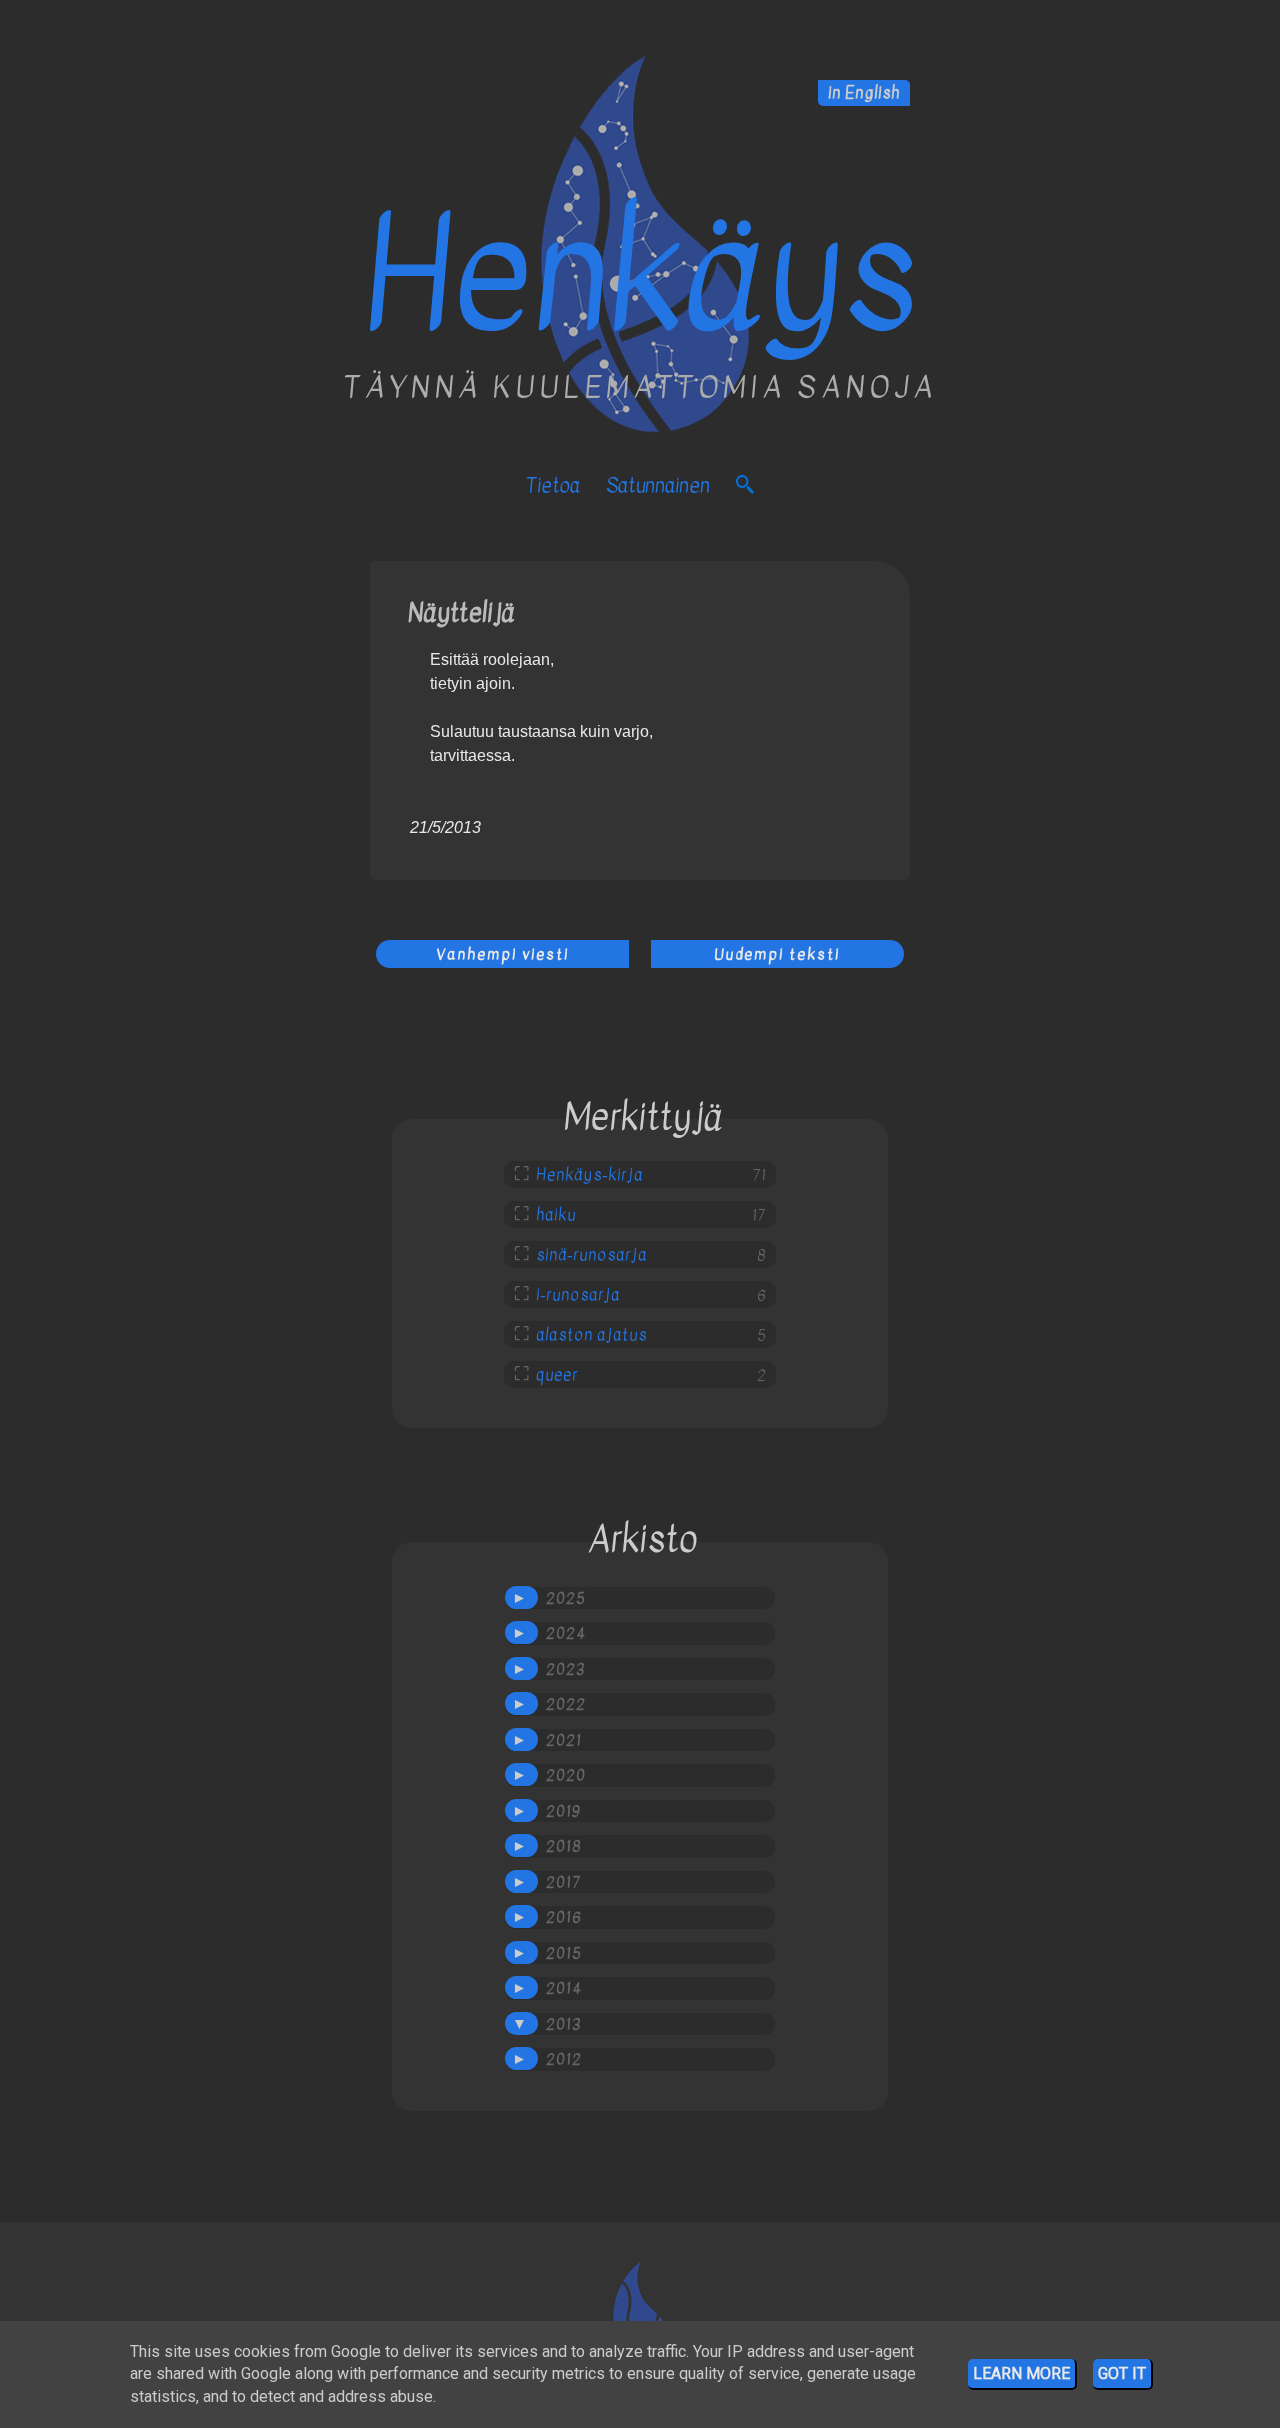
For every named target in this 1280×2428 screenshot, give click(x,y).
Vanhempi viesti (502, 954)
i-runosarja (578, 1295)
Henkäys (640, 276)
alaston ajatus (591, 1335)
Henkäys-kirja (589, 1175)
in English (864, 93)
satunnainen (658, 485)
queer (557, 1375)
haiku (556, 1215)
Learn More (1021, 2373)
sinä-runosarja (591, 1255)
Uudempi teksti (777, 954)
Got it (1122, 2373)
